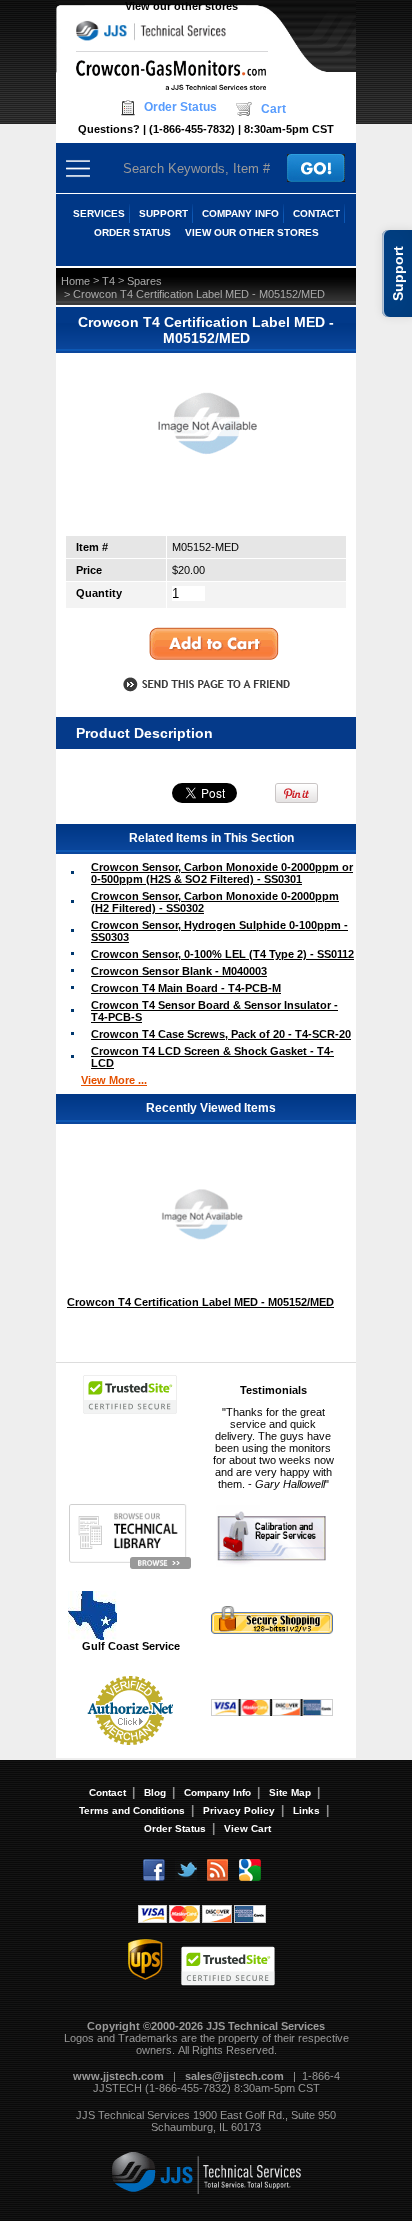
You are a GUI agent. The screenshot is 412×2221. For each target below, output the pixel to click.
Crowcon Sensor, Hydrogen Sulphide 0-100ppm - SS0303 (219, 931)
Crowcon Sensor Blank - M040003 (179, 971)
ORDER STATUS (132, 232)
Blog (155, 1792)
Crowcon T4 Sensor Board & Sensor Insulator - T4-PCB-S (214, 1011)
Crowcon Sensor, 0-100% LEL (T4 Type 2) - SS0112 (222, 954)
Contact (107, 1792)
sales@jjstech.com (234, 2076)
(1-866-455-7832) (192, 129)
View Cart (247, 1828)
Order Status (180, 107)
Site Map (290, 1792)
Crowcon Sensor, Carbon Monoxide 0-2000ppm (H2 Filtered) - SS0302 (215, 902)
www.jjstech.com (118, 2076)
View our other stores (181, 6)
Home (75, 281)
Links (306, 1810)
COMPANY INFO (240, 213)
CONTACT (316, 213)
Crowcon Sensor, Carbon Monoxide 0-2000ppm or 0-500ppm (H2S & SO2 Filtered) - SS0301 (222, 873)
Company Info (217, 1792)
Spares (144, 281)
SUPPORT (163, 213)
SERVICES (99, 213)
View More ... (114, 1080)
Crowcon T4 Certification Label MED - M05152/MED (200, 1302)
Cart (273, 109)
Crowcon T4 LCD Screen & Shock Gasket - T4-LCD (212, 1057)
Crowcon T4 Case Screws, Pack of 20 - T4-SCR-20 (221, 1034)
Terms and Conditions (132, 1810)
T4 (108, 281)
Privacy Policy (239, 1810)
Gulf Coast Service (131, 1646)
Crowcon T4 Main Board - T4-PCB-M (186, 988)
